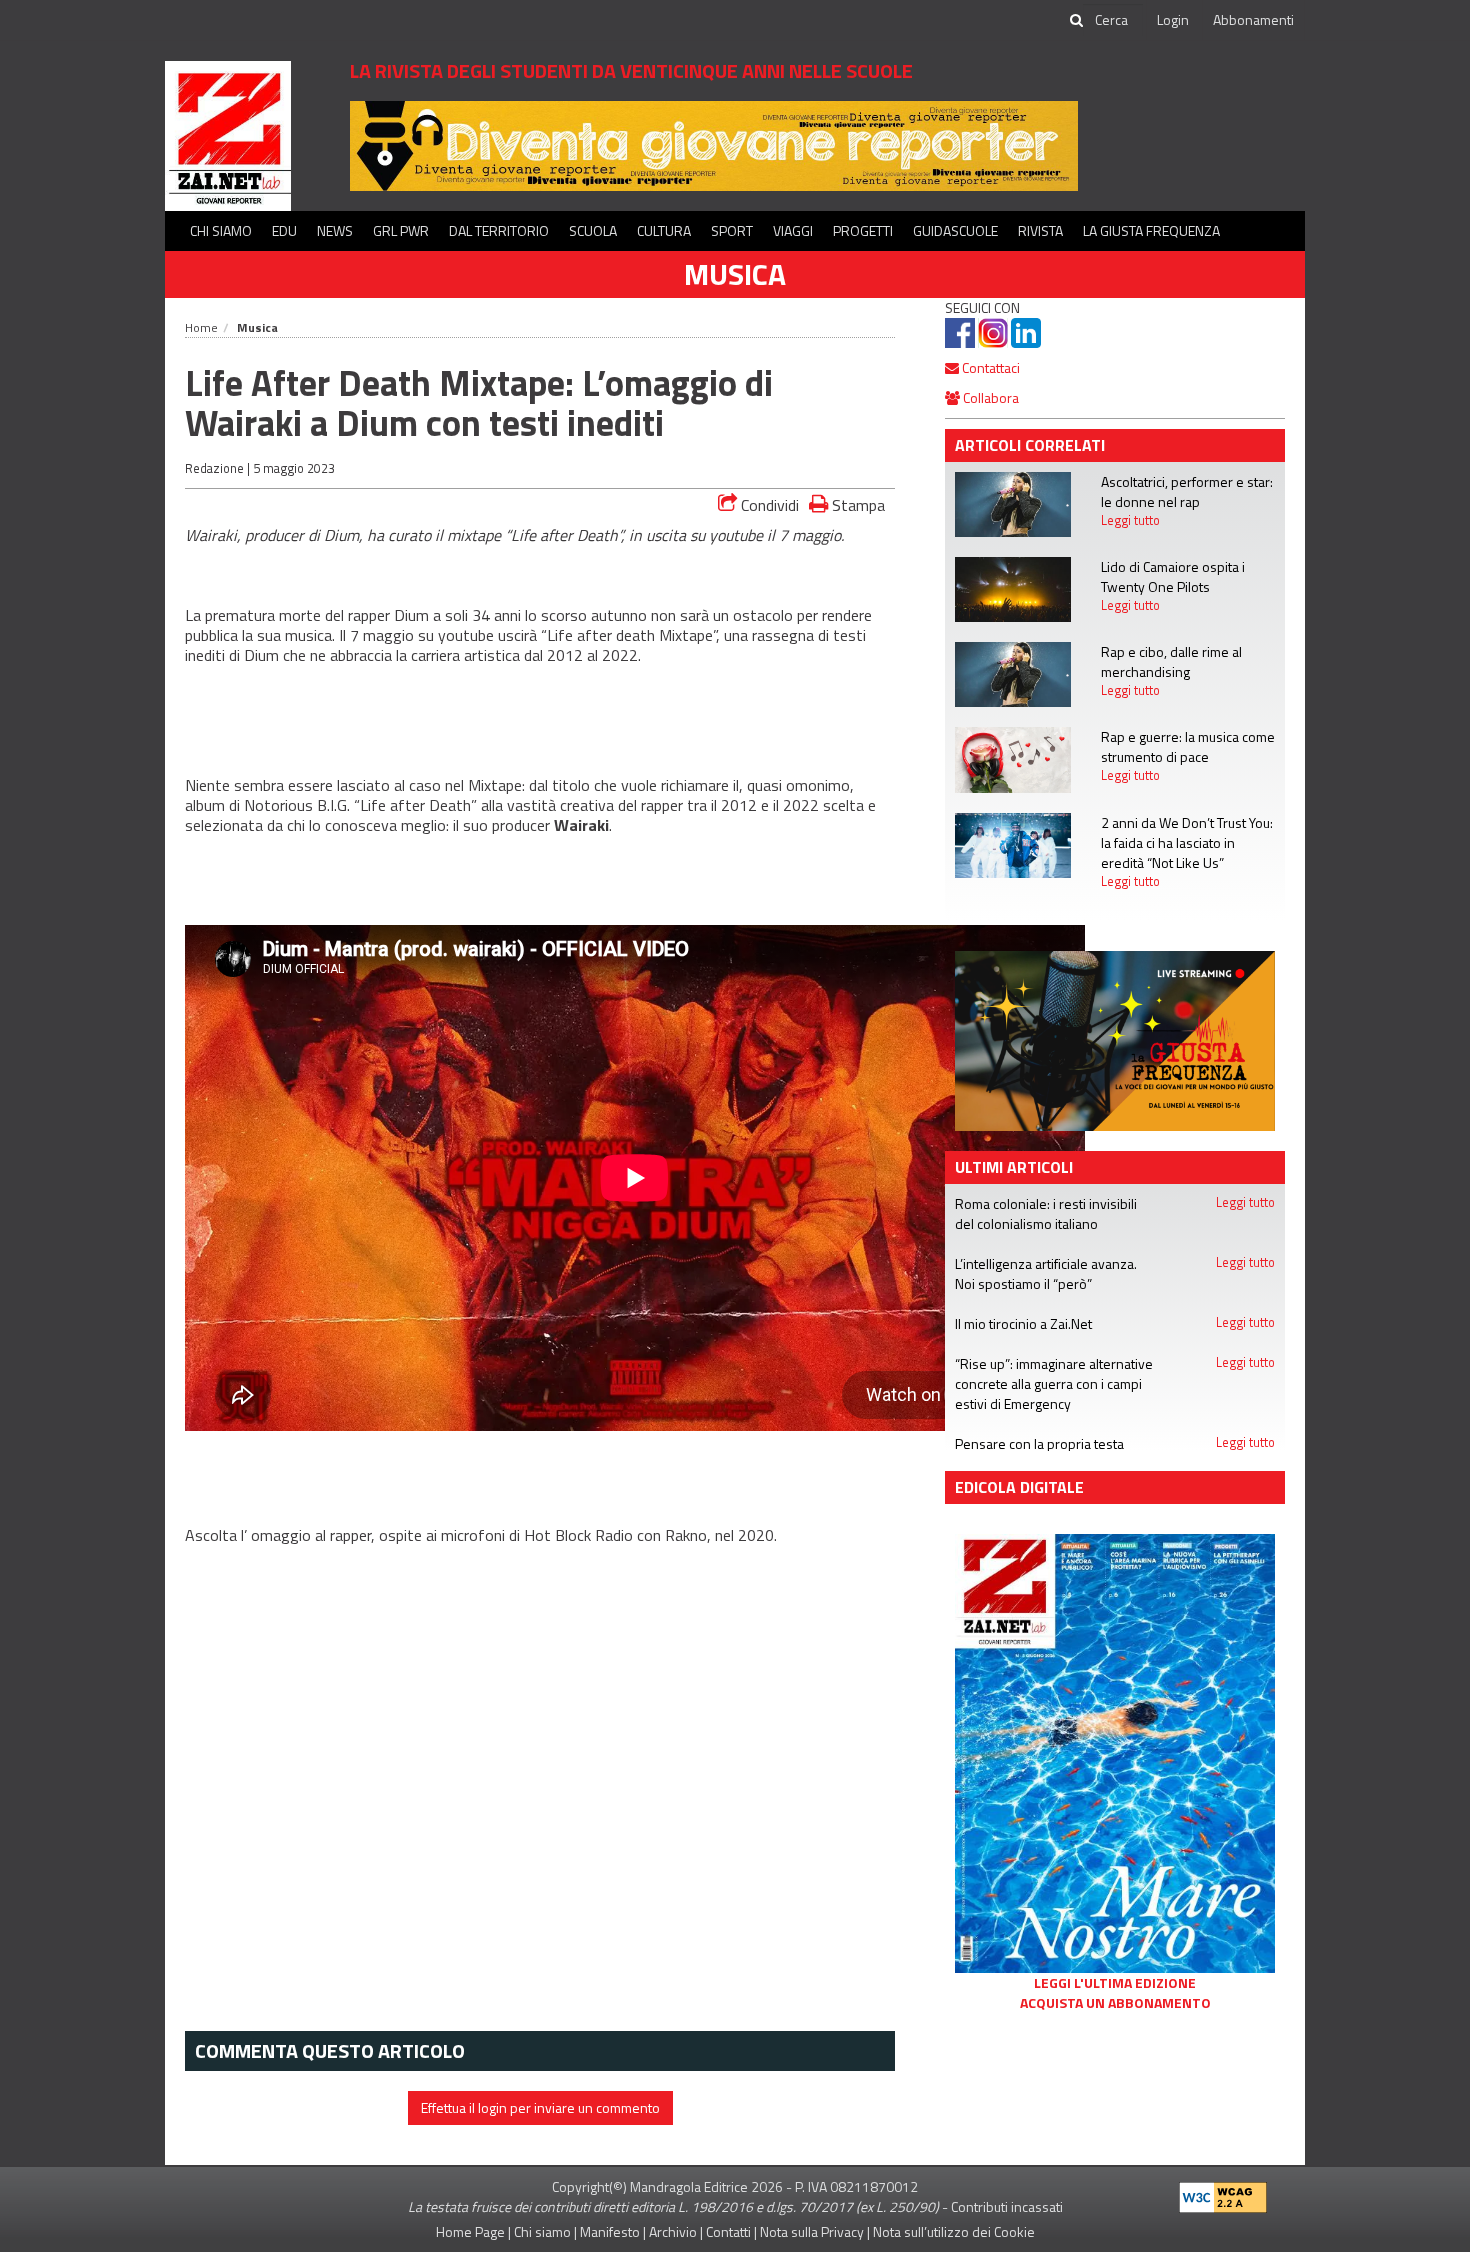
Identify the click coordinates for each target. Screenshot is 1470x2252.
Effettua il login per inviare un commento (540, 2107)
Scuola (593, 230)
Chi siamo (221, 230)
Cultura (664, 230)
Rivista (1040, 230)
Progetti (863, 230)
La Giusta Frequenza (1151, 230)
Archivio (673, 2231)
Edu (284, 230)
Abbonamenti (1253, 19)
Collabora (989, 397)
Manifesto (610, 2231)
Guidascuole (955, 230)
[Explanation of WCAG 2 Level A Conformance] (1223, 2192)
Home (201, 327)
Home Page (470, 2231)
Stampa (856, 504)
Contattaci (989, 367)
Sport (732, 230)
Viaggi (793, 230)
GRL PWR (401, 230)
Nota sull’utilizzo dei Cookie (954, 2231)
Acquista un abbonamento (1115, 2003)
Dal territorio (499, 230)
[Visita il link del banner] (1115, 1038)
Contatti (728, 2231)
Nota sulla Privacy (812, 2231)
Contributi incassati (1007, 2206)
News (335, 230)
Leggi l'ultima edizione (1115, 1983)
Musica (735, 274)
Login (1173, 19)
